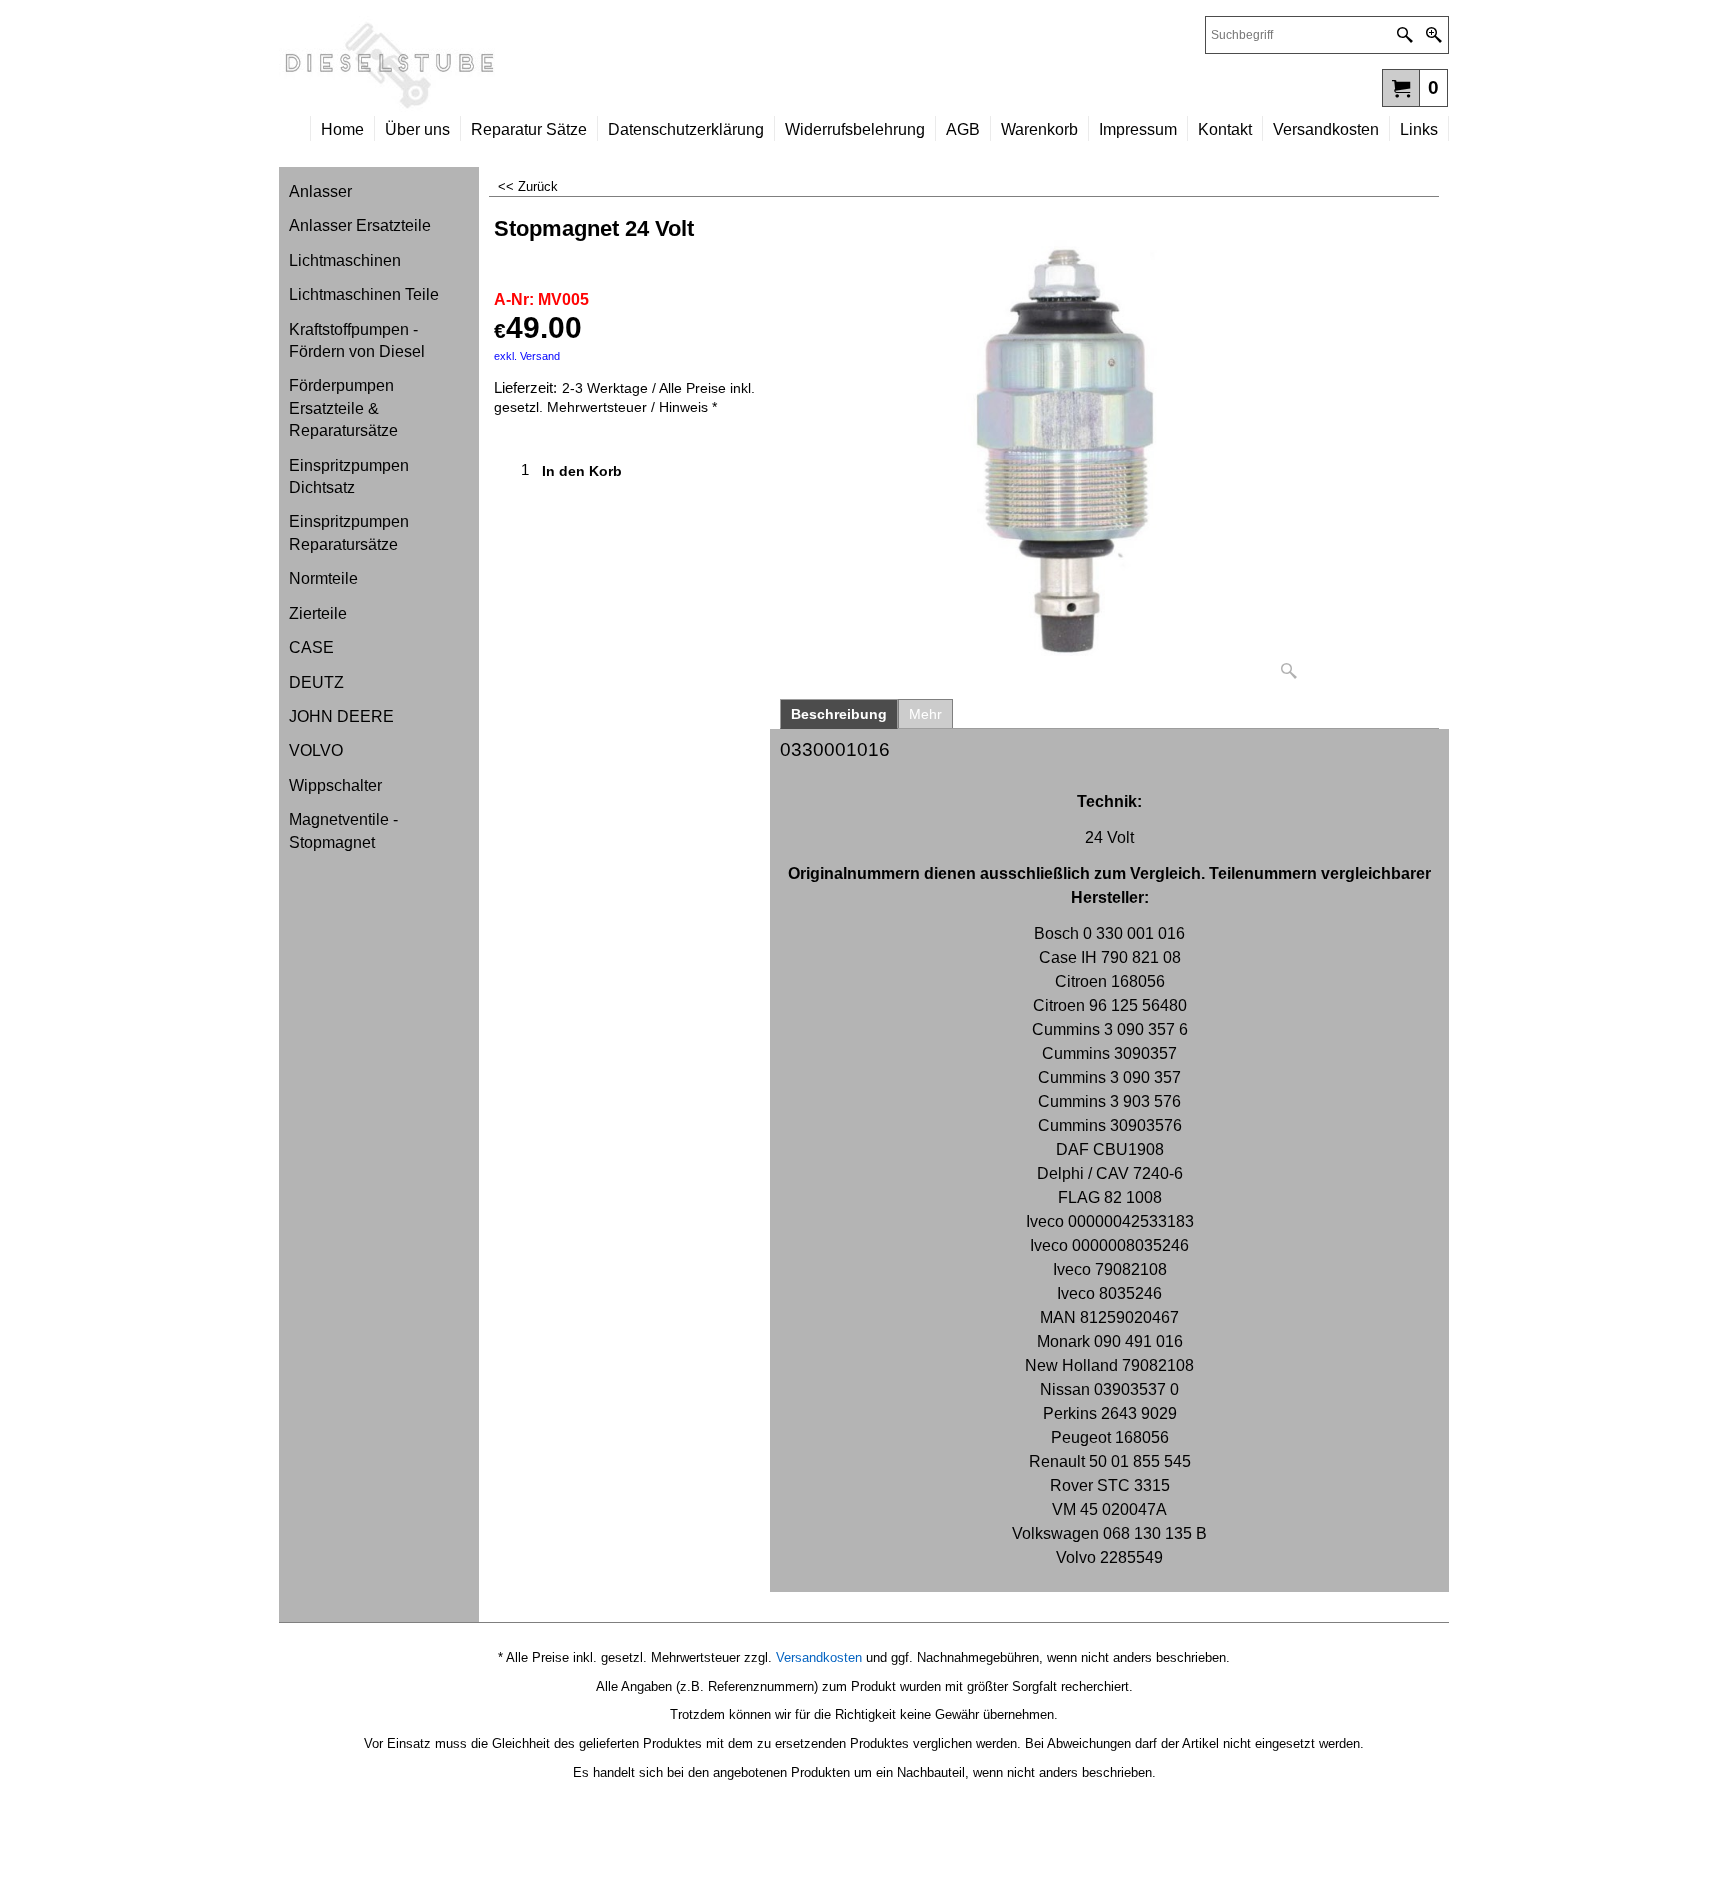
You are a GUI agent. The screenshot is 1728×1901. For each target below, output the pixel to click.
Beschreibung (839, 714)
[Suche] (1404, 35)
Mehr (925, 714)
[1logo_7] (571, 66)
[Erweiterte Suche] (1433, 35)
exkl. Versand (527, 356)
